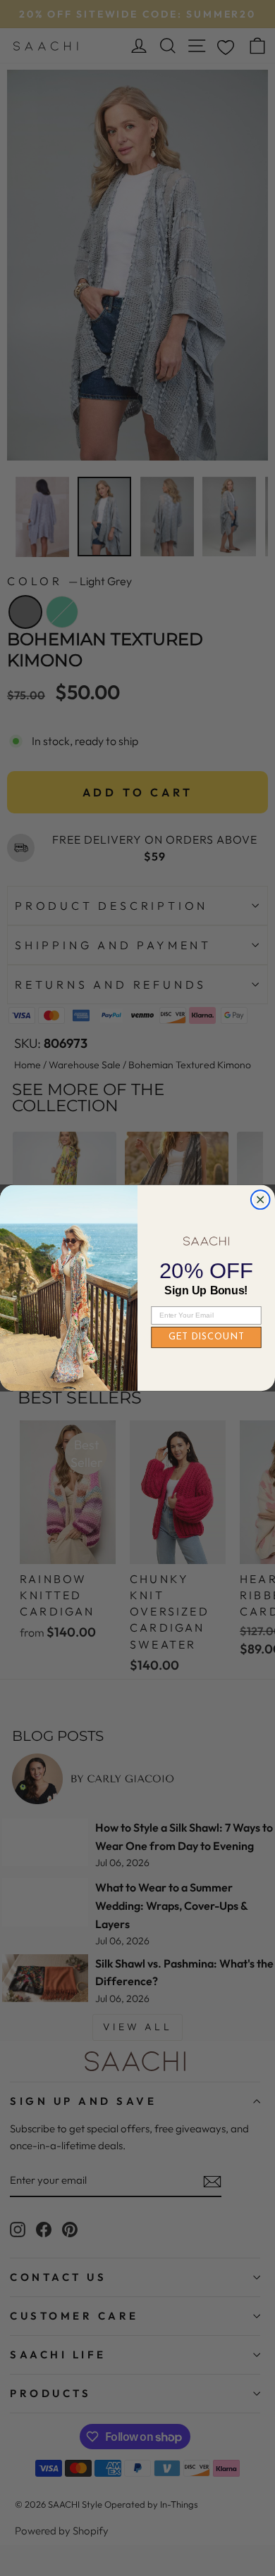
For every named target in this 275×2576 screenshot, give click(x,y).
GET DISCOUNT (207, 1338)
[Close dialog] (261, 1200)
